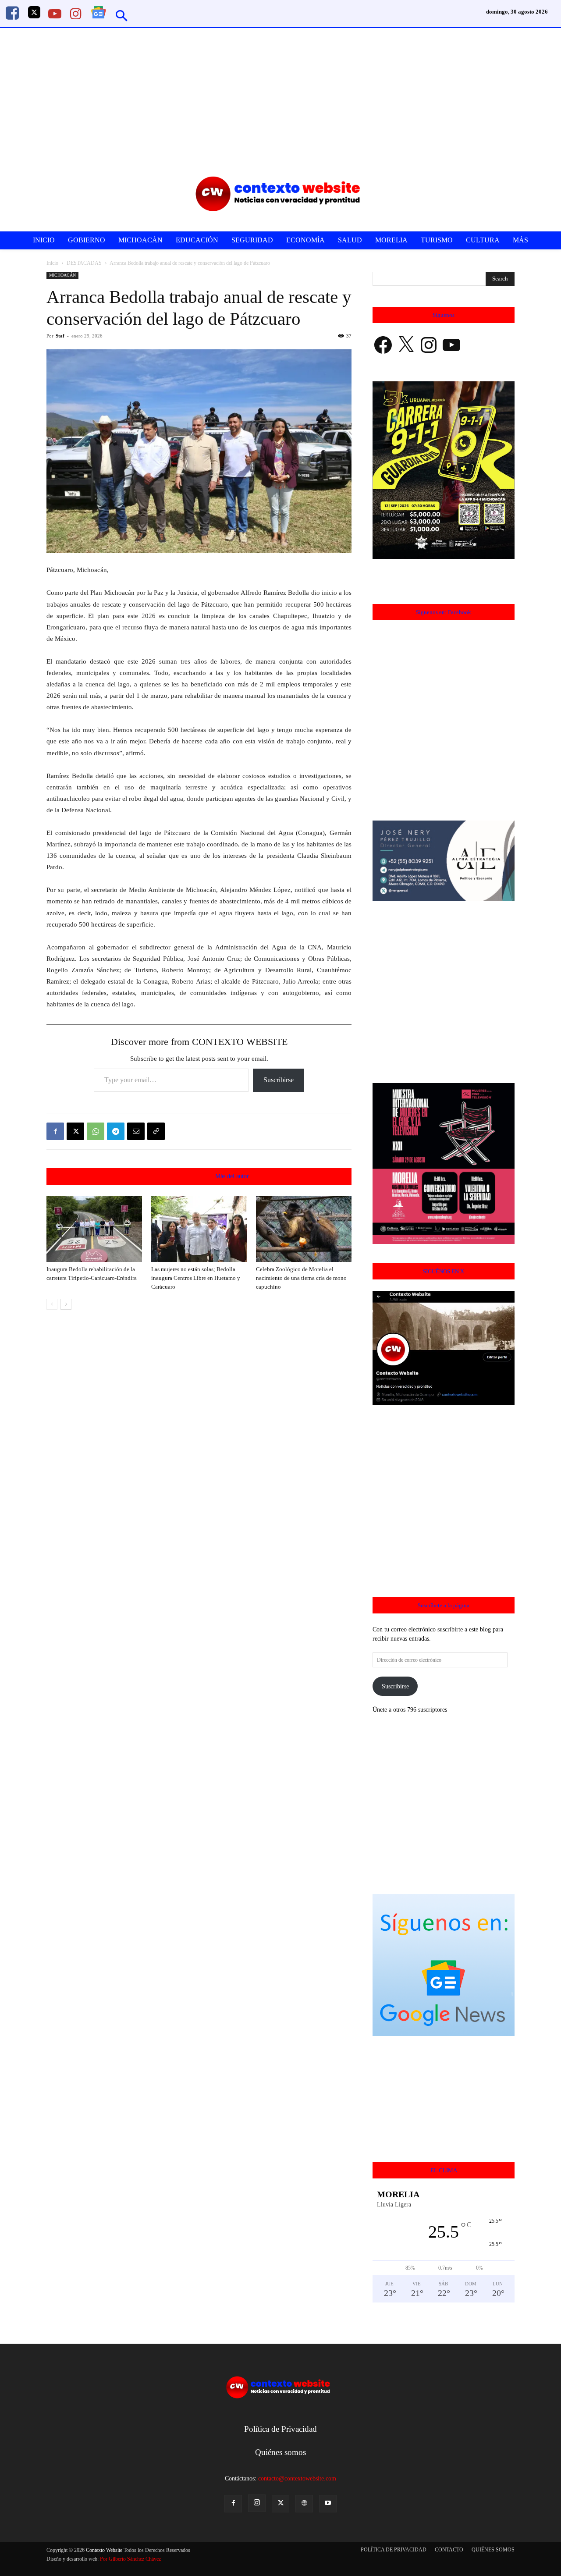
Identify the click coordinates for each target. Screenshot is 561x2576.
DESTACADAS (84, 263)
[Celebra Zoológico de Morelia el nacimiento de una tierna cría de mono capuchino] (304, 1229)
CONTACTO (449, 2550)
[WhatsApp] (96, 1131)
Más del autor (232, 1176)
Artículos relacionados (177, 1176)
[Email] (136, 1131)
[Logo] (282, 194)
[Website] (304, 2504)
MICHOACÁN (62, 275)
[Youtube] (328, 2504)
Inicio (52, 263)
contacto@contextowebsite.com (297, 2478)
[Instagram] (257, 2503)
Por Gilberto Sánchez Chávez (130, 2559)
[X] (75, 1131)
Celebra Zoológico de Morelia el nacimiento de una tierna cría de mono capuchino (301, 1278)
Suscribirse (279, 1080)
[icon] (12, 16)
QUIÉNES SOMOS (493, 2550)
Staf (60, 336)
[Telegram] (116, 1131)
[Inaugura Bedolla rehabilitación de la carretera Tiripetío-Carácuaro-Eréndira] (94, 1229)
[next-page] (66, 1304)
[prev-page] (52, 1304)
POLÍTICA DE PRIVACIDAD (394, 2550)
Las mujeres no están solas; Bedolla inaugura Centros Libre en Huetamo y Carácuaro (196, 1278)
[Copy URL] (156, 1131)
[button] (122, 17)
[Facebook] (55, 1131)
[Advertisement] (280, 94)
